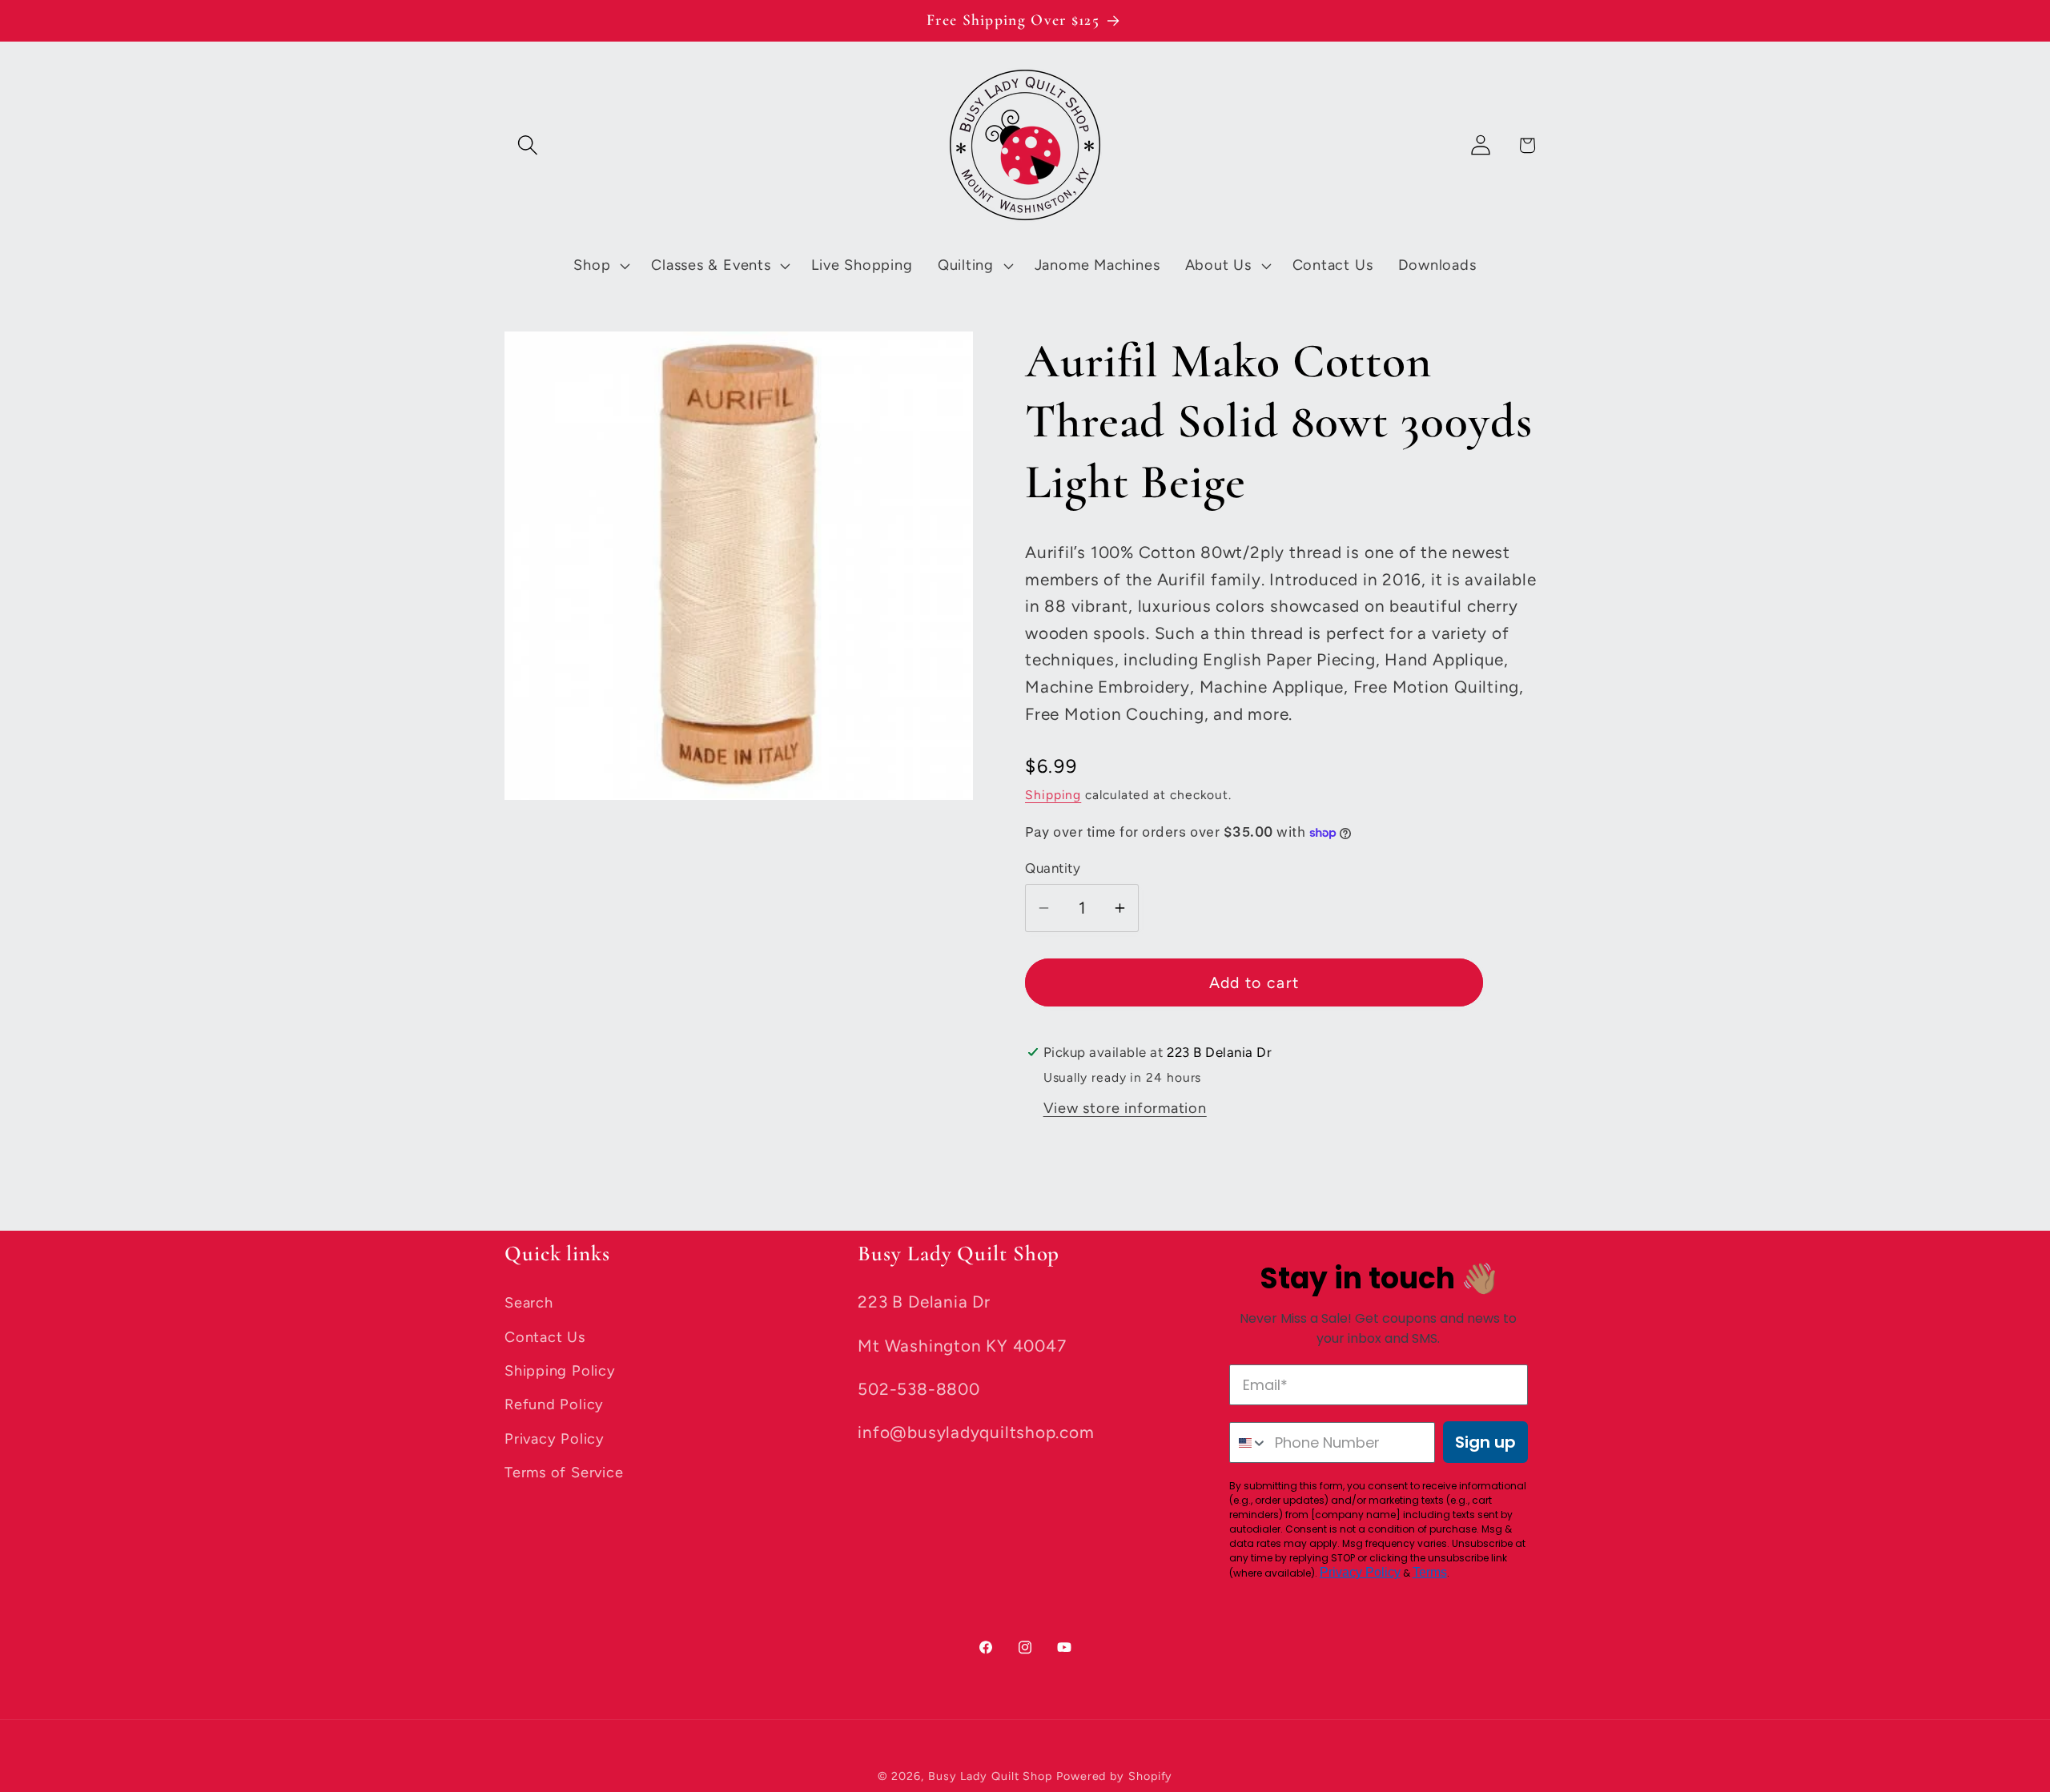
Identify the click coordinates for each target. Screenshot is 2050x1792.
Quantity (1053, 868)
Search (529, 1303)
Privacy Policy (555, 1439)
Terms (1430, 1572)
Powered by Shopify (1114, 1776)
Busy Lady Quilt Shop (992, 1776)
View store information (1125, 1108)
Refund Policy (554, 1404)
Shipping (1053, 795)
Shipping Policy (560, 1371)
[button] (527, 145)
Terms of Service (564, 1473)
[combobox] (1249, 1442)
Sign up (1485, 1442)
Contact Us (545, 1337)
